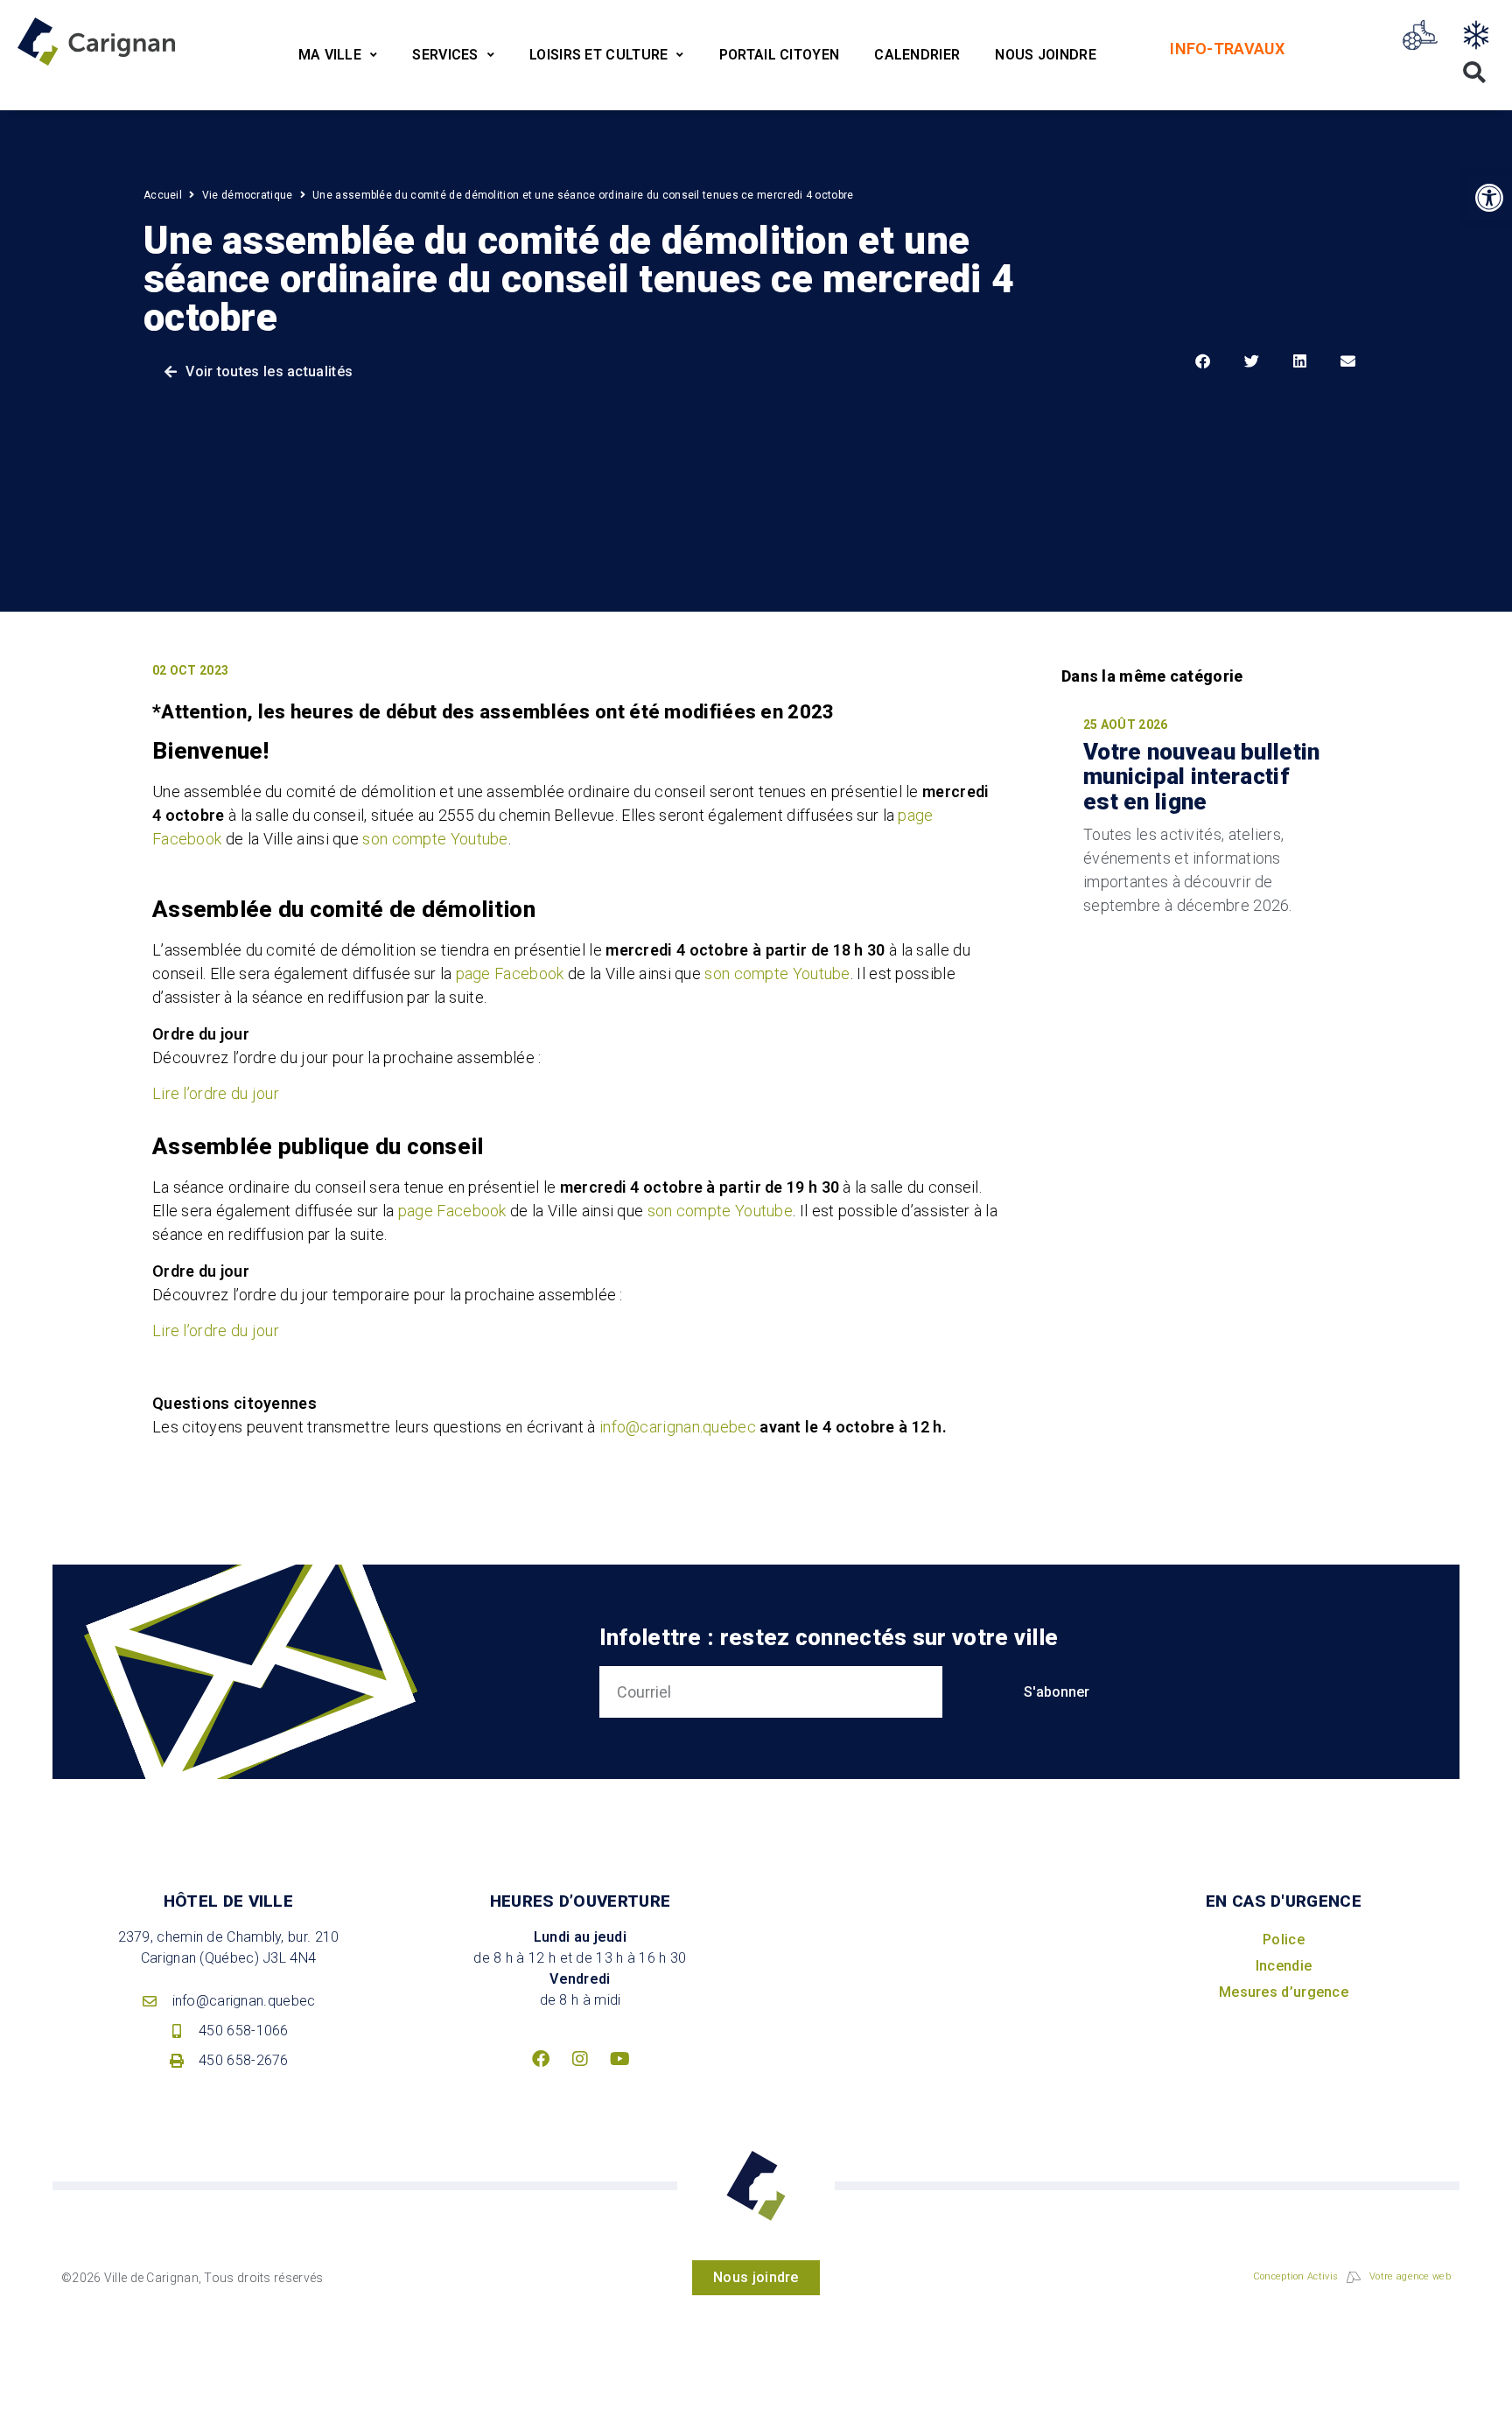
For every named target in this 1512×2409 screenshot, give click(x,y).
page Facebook (510, 973)
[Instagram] (580, 2059)
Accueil (163, 195)
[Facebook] (541, 2059)
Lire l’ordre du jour (216, 1093)
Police (1284, 1940)
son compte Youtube (435, 839)
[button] (1489, 198)
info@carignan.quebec (678, 1427)
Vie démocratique (248, 195)
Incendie (1284, 1966)
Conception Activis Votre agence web (1352, 2276)
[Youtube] (619, 2059)
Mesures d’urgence (1284, 1992)
